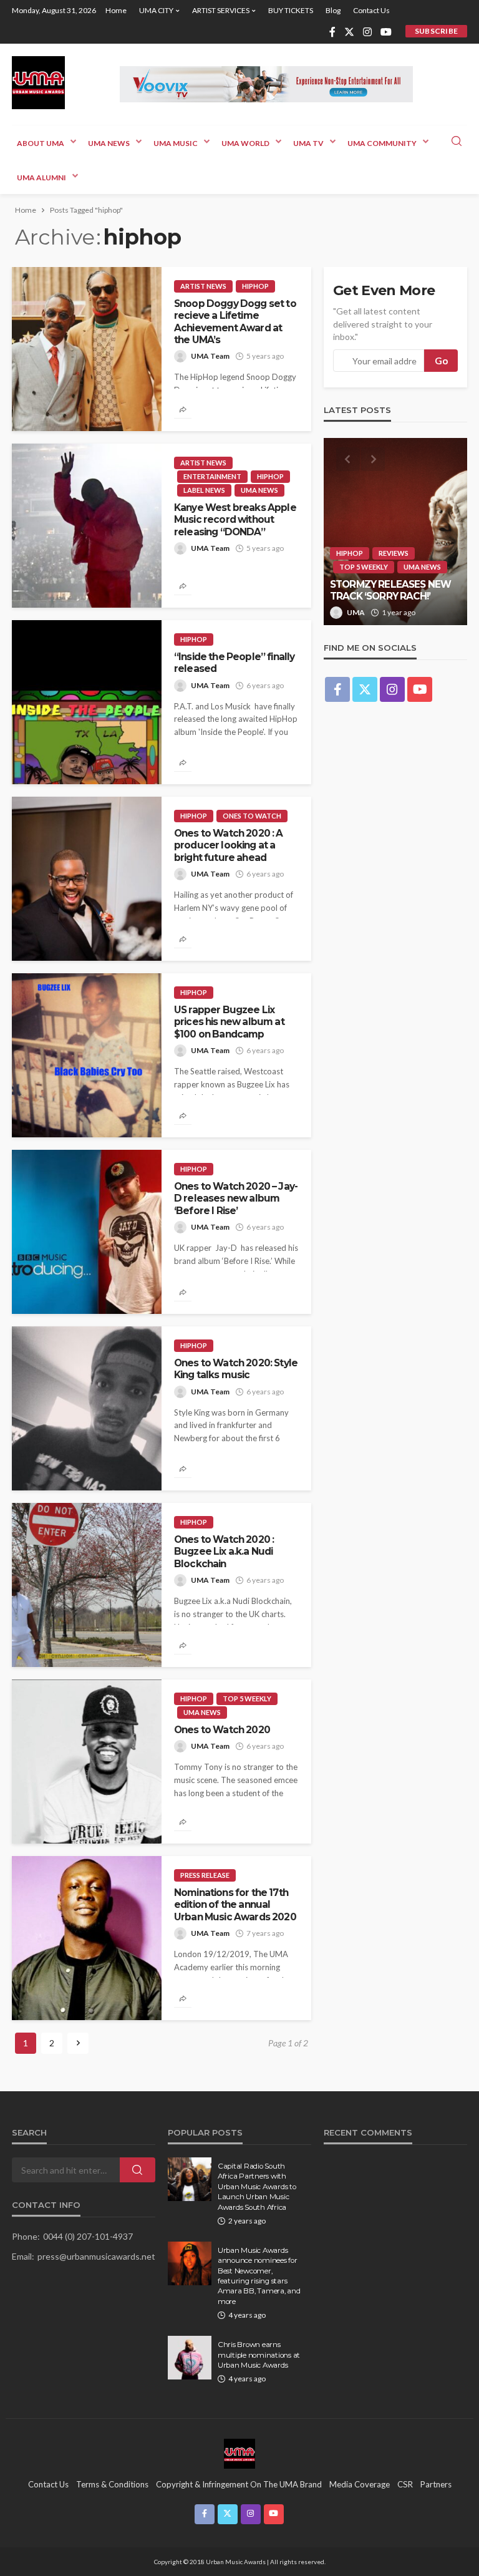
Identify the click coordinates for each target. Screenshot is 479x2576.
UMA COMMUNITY (382, 143)
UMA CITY (156, 10)
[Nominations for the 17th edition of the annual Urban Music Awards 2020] (87, 1938)
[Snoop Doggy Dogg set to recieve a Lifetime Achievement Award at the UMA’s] (87, 349)
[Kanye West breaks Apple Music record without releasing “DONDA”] (87, 526)
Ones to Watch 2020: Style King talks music (236, 1369)
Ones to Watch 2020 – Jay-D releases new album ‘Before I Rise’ (236, 1198)
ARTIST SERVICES (221, 10)
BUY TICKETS (291, 10)
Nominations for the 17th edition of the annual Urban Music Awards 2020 (235, 1905)
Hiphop (255, 286)
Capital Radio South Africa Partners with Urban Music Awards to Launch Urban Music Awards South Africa (257, 2187)
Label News (204, 490)
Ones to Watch (252, 816)
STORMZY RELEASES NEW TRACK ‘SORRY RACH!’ (390, 590)
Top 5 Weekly (247, 1699)
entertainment (212, 476)
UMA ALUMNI (41, 177)
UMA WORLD (245, 143)
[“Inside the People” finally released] (87, 702)
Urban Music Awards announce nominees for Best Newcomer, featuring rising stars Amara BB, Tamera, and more (259, 2276)
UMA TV (308, 143)
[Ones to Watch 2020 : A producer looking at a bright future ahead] (87, 879)
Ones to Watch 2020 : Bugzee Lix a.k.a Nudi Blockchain (224, 1552)
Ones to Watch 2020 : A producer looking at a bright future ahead (229, 845)
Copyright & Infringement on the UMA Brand (239, 2484)
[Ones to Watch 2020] (87, 1762)
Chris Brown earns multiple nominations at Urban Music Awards (259, 2355)
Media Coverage (360, 2484)
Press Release (205, 1875)
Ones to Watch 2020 (222, 1730)
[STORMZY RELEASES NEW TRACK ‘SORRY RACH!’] (395, 532)
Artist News (203, 286)
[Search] (457, 142)
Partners (436, 2484)
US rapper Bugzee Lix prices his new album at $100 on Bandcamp (229, 1022)
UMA (356, 612)
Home (116, 10)
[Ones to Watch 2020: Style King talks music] (87, 1408)
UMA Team (210, 356)
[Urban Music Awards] (38, 83)
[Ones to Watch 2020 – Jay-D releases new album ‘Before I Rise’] (87, 1232)
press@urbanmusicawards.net (96, 2256)
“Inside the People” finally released (234, 663)
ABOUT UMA (41, 143)
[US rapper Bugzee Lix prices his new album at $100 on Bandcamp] (87, 1055)
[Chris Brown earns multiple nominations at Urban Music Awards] (190, 2358)
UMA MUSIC (176, 143)
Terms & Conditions (112, 2484)
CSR (405, 2484)
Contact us (371, 10)
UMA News (109, 143)
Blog (333, 10)
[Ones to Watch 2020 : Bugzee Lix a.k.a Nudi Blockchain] (87, 1585)
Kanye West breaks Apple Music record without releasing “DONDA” (235, 520)
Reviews (394, 553)
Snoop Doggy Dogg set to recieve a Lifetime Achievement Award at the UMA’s (235, 322)
